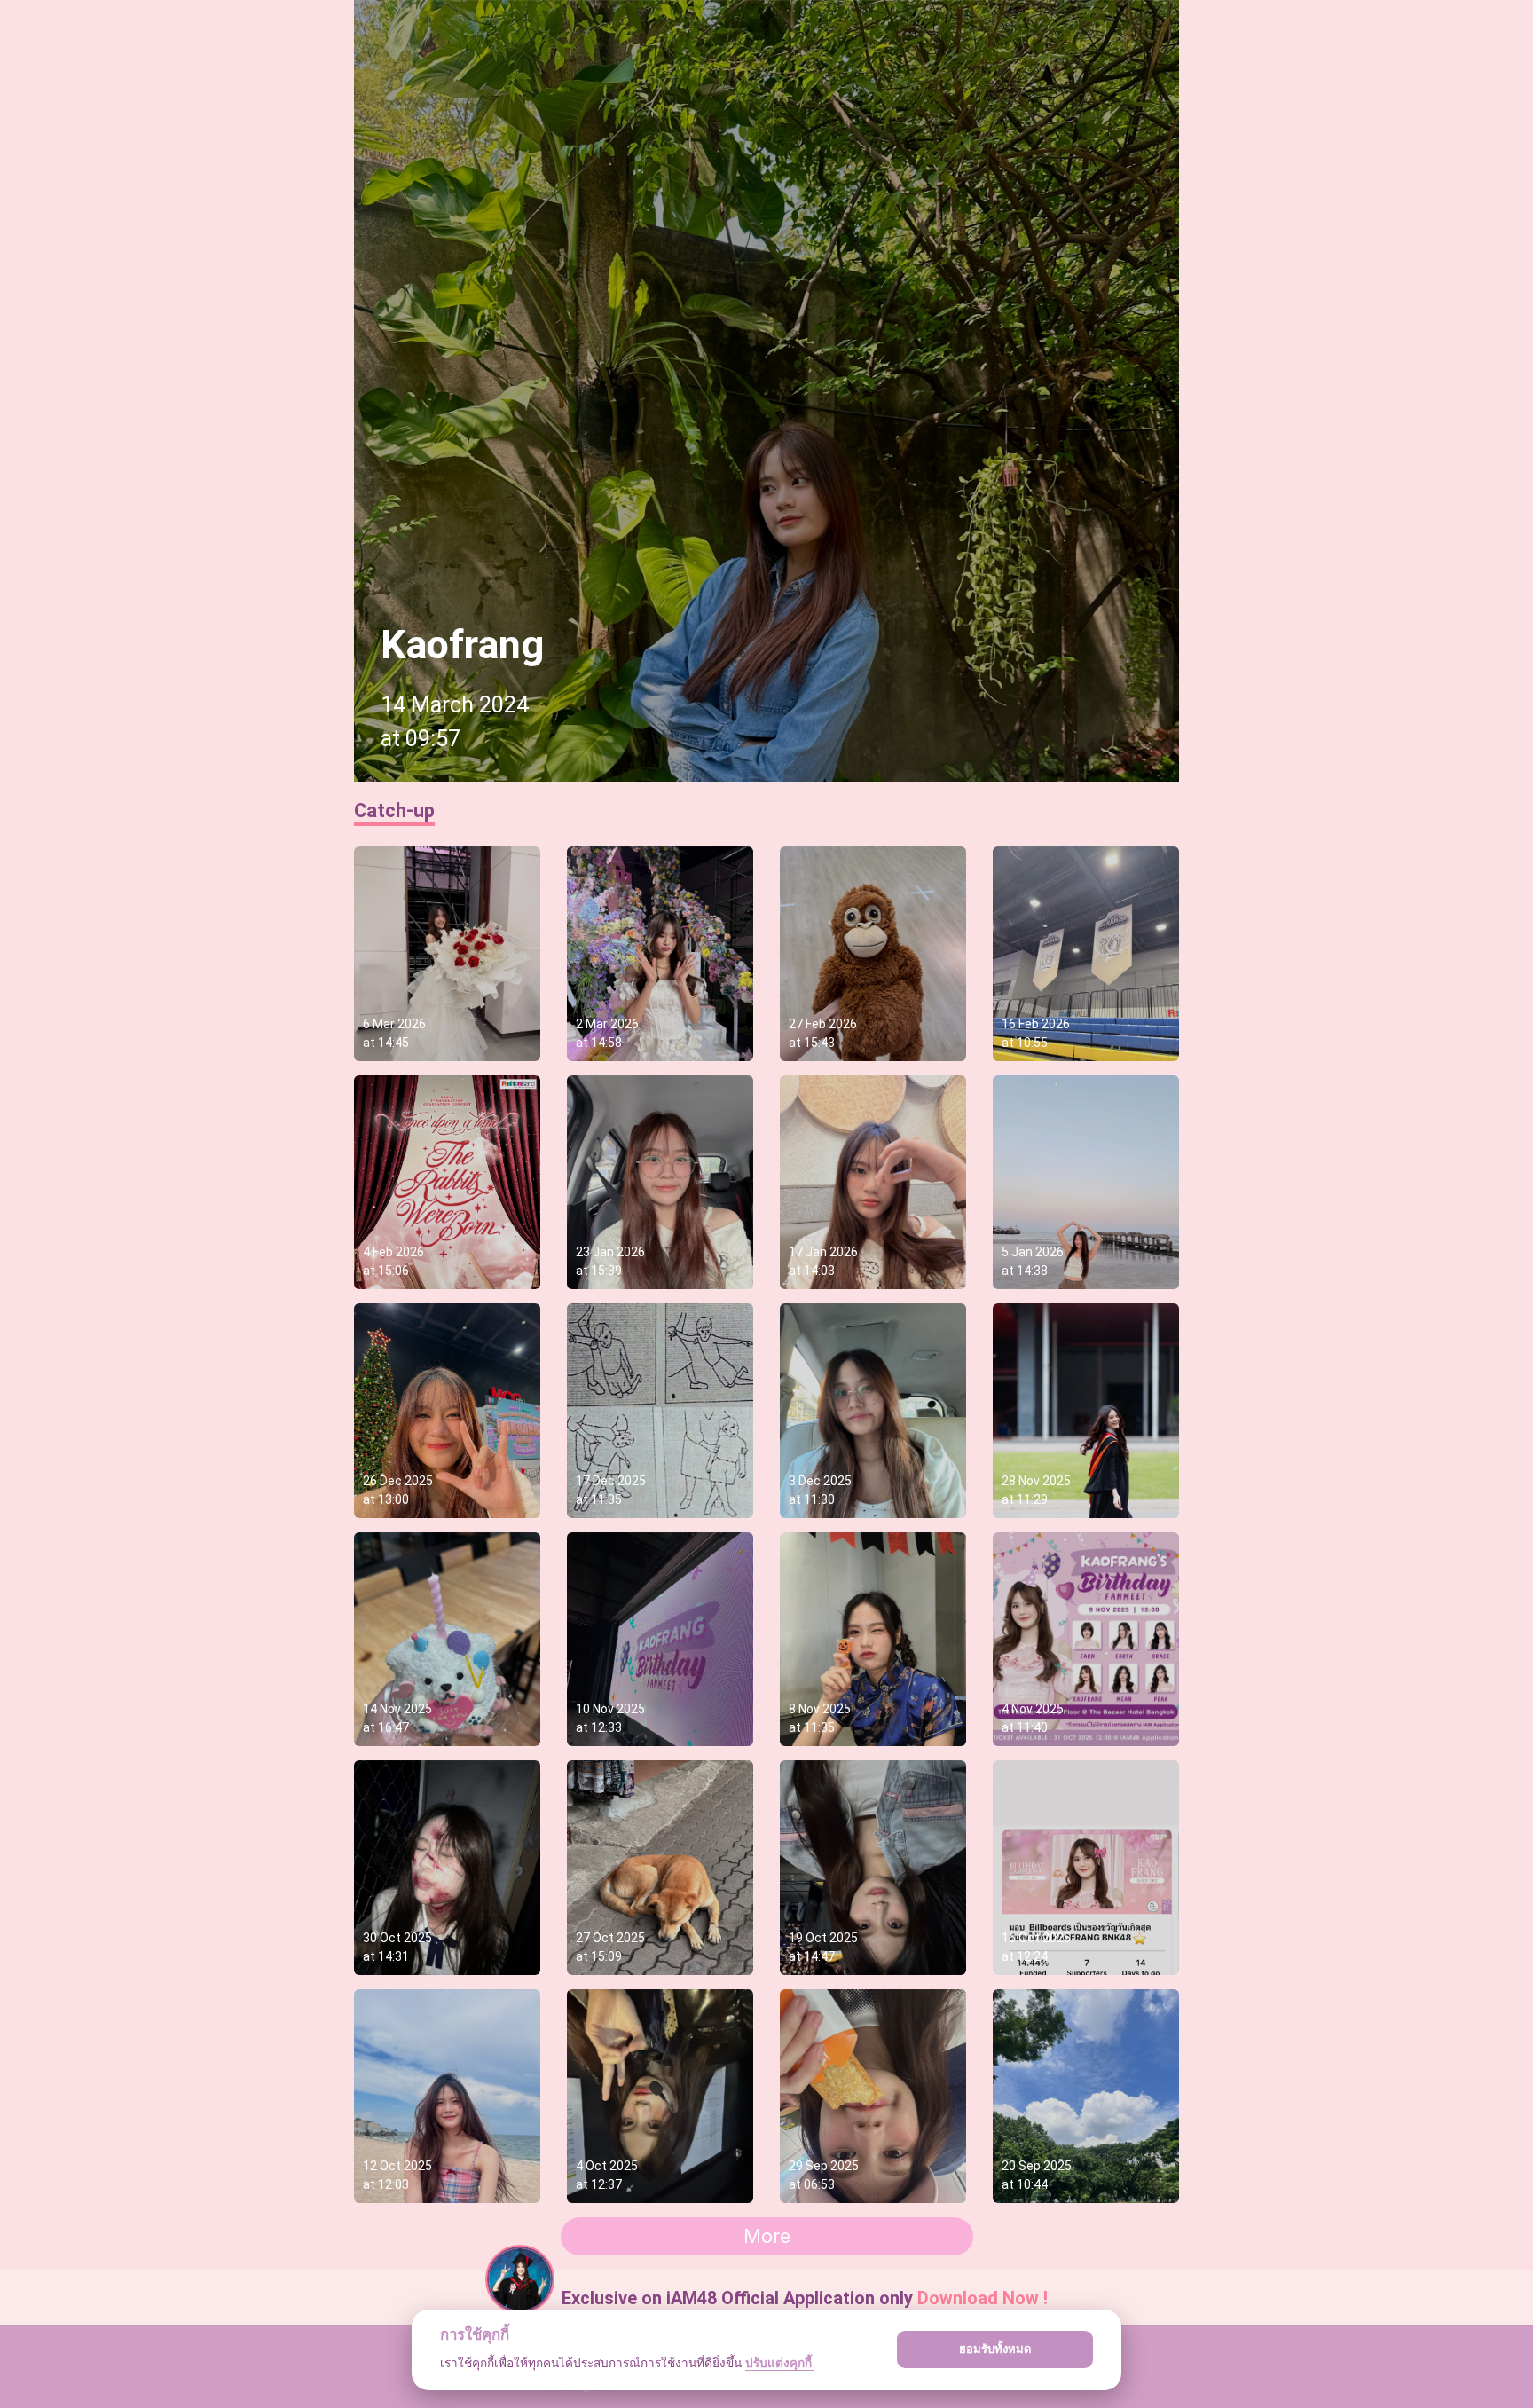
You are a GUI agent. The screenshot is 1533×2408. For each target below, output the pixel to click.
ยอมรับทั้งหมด (995, 2349)
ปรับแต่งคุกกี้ (780, 2363)
